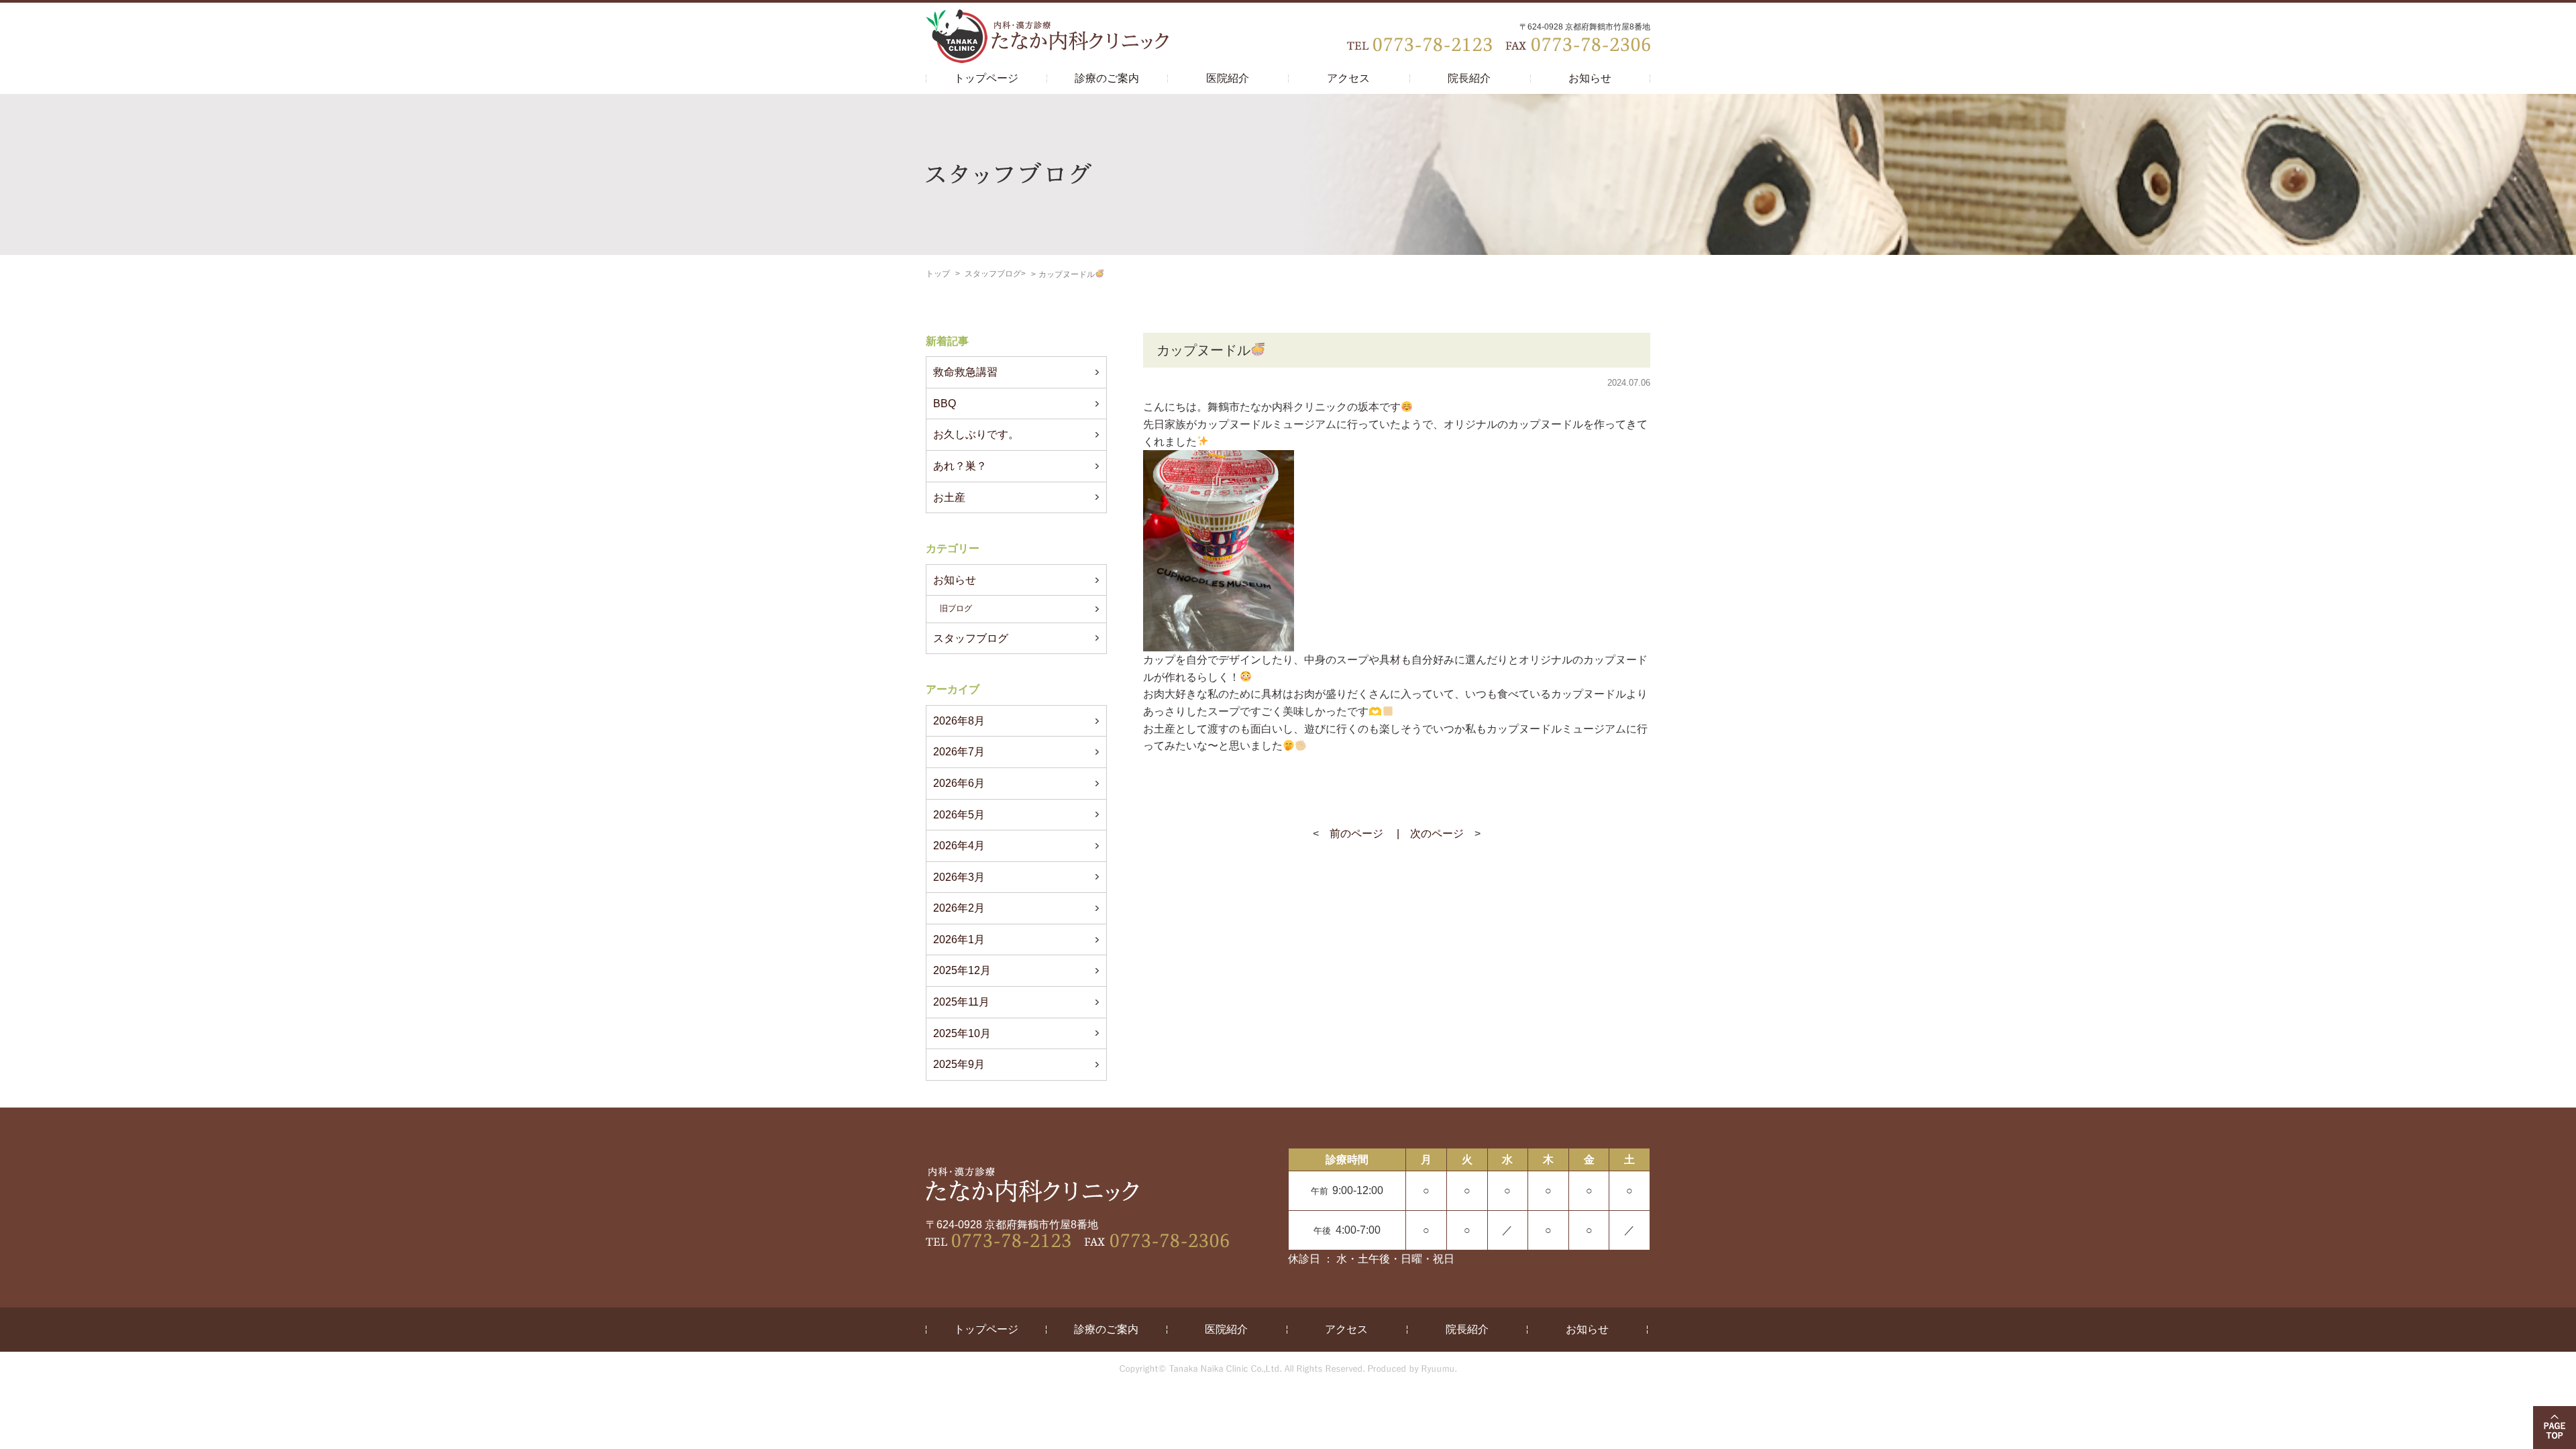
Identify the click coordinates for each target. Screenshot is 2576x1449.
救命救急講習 (965, 372)
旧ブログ (956, 608)
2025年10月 (962, 1033)
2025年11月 (961, 1002)
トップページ (986, 78)
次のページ (1437, 834)
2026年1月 (959, 940)
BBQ (945, 404)
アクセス (1348, 78)
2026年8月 (959, 721)
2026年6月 (959, 783)
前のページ (1356, 834)
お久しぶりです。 (976, 434)
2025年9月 (959, 1064)
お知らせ (1590, 78)
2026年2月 (959, 908)
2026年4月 (959, 846)
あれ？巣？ (960, 466)
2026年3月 (959, 877)
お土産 (949, 497)
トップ (938, 274)
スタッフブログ (993, 274)
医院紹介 (1228, 78)
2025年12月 (962, 970)
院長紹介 (1469, 78)
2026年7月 (959, 752)
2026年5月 (959, 815)
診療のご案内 (1107, 78)
